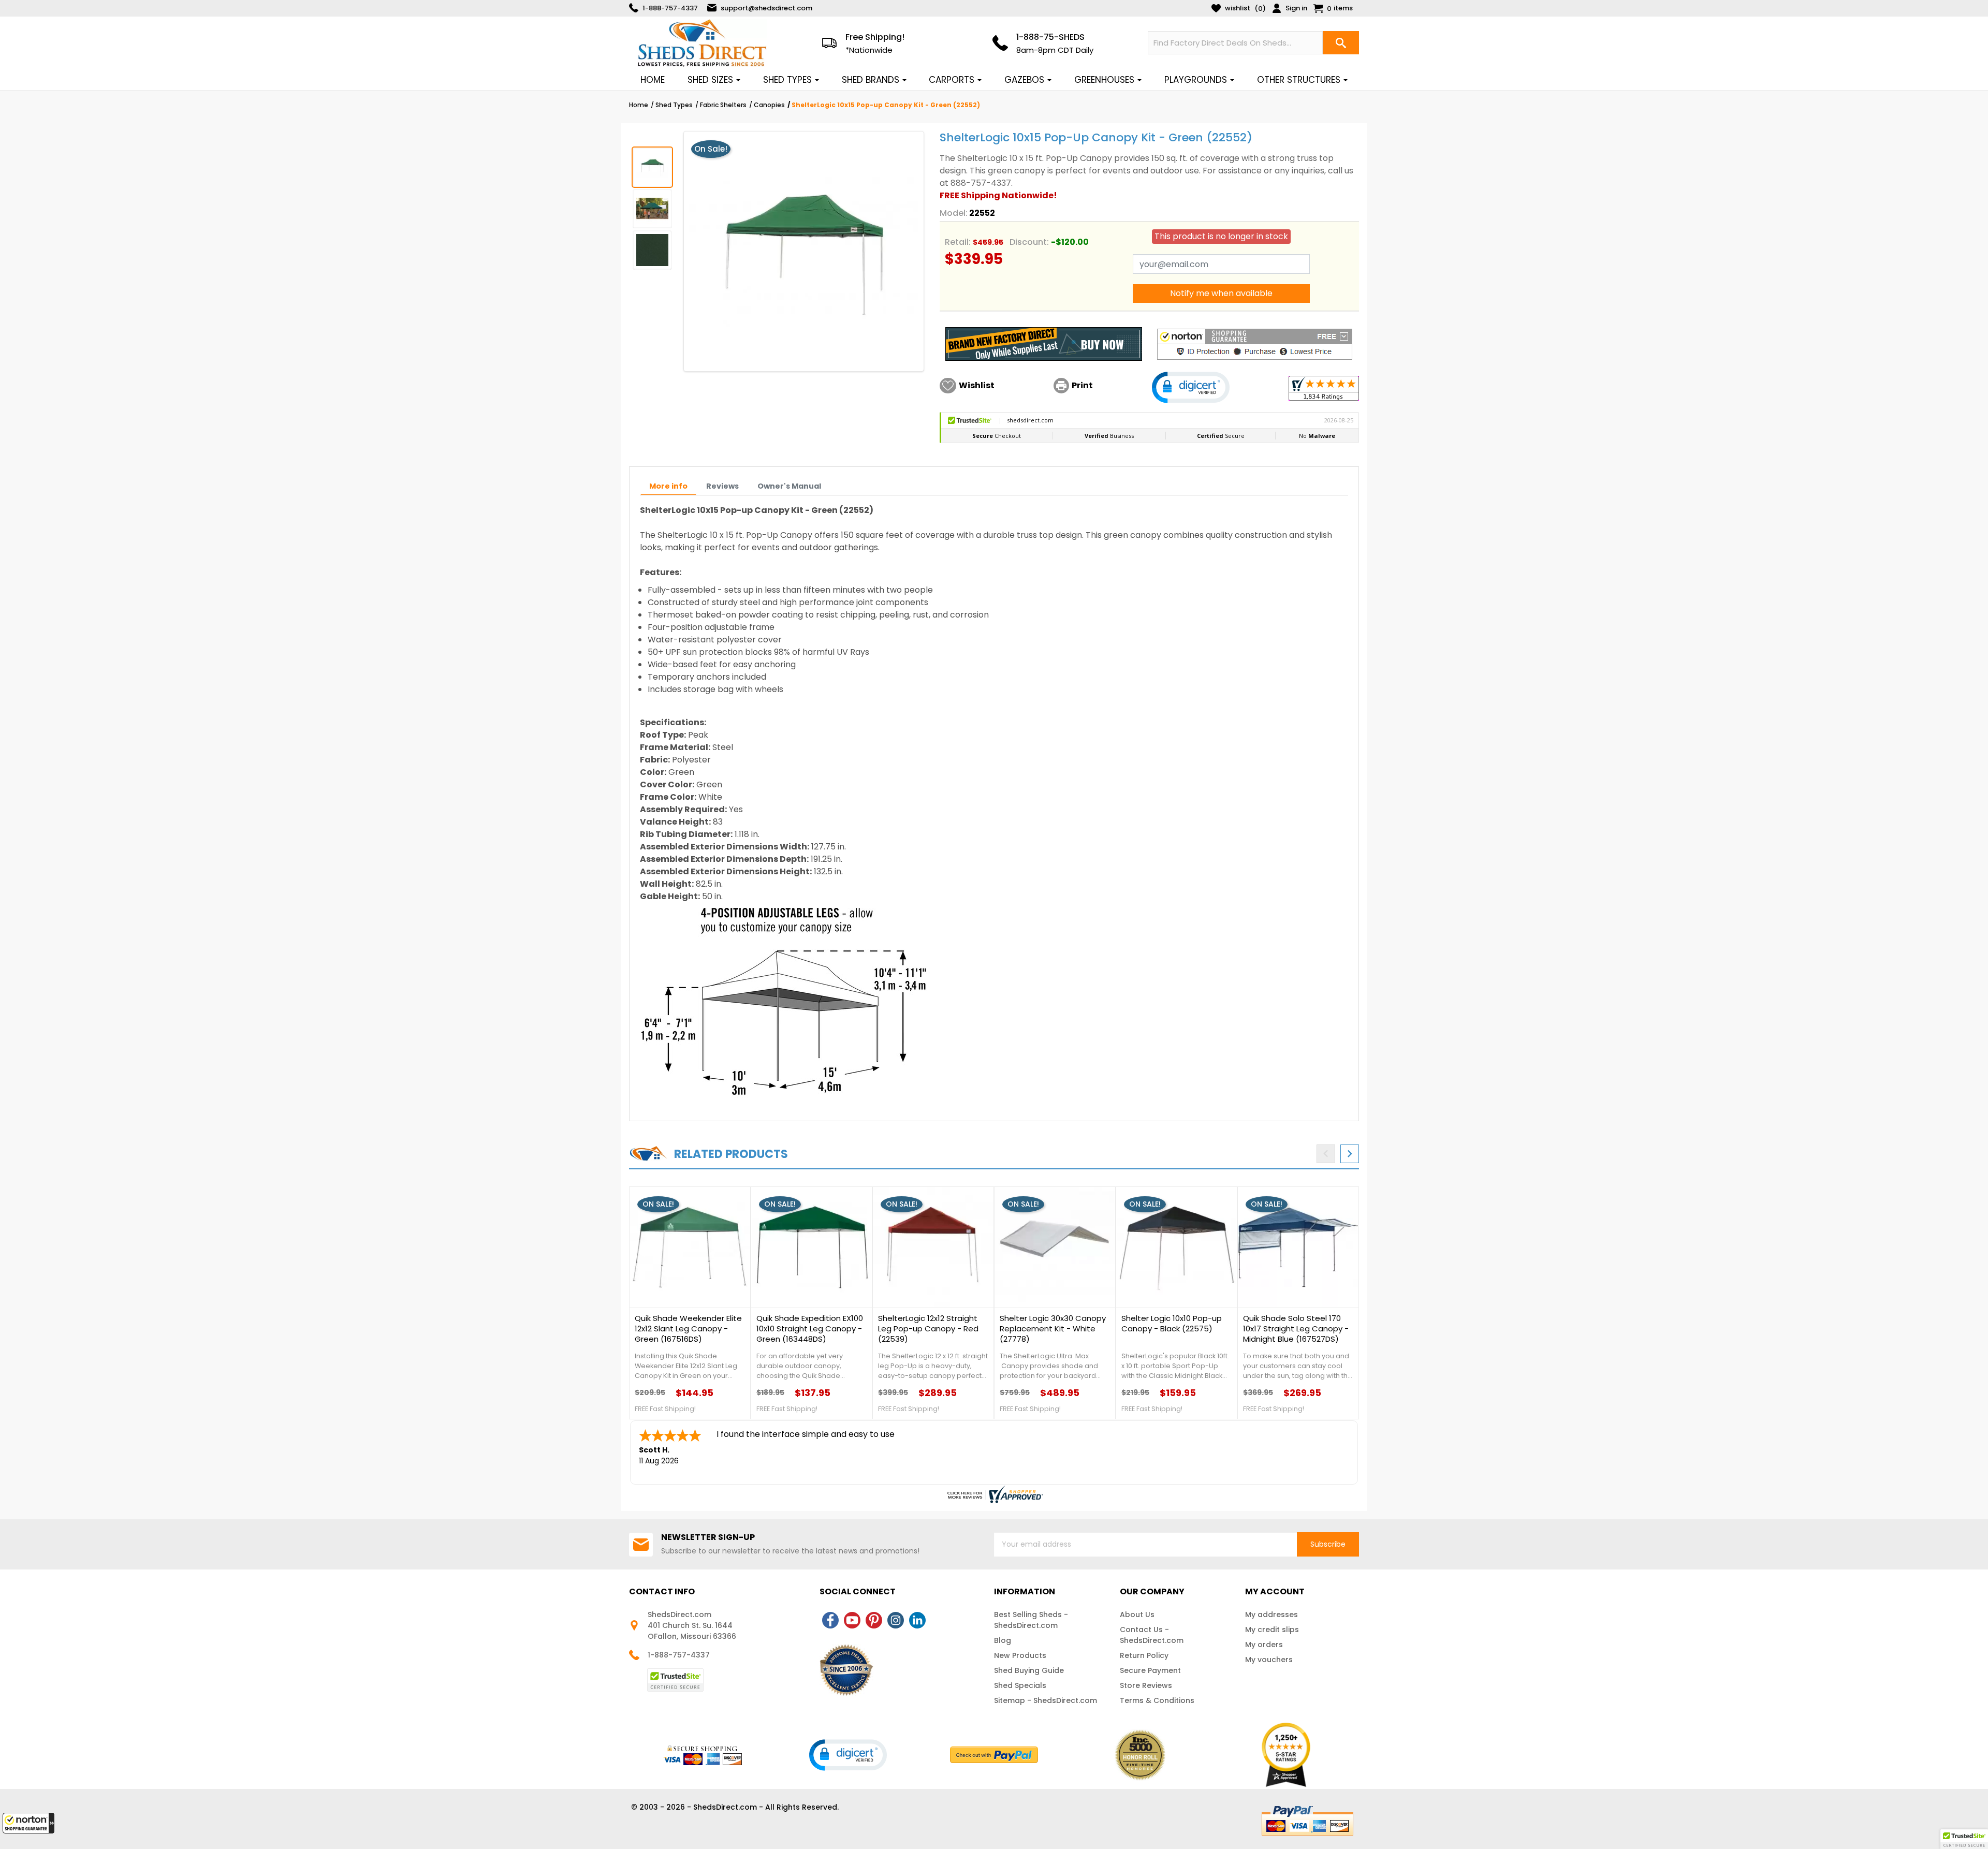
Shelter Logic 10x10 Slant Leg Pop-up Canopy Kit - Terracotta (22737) (810, 1329)
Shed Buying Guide (1029, 1670)
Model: (954, 213)
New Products (1020, 1655)
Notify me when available (1221, 293)
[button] (28, 1823)
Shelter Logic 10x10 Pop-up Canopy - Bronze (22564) (1050, 1324)
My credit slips (1272, 1630)
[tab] (668, 486)
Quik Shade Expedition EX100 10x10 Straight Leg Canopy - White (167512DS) (931, 1329)
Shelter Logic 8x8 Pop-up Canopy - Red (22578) (1169, 1324)
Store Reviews (1146, 1685)
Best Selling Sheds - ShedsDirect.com (1031, 1620)
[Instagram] (896, 1620)
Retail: (958, 242)
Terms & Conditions (1157, 1700)
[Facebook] (830, 1620)
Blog (1003, 1640)
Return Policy (1144, 1655)
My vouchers (1269, 1660)
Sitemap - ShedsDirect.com (1046, 1700)
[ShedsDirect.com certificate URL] (994, 1494)
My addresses (1271, 1615)
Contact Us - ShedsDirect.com (1152, 1635)
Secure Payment (1150, 1670)
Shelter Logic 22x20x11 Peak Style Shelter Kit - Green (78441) (685, 1329)
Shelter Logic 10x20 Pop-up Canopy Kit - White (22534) (1296, 1324)
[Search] (1341, 43)
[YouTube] (852, 1620)
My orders (1264, 1645)
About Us (1137, 1615)
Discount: (1029, 242)
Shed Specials (1020, 1685)
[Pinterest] (874, 1620)
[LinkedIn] (917, 1620)
